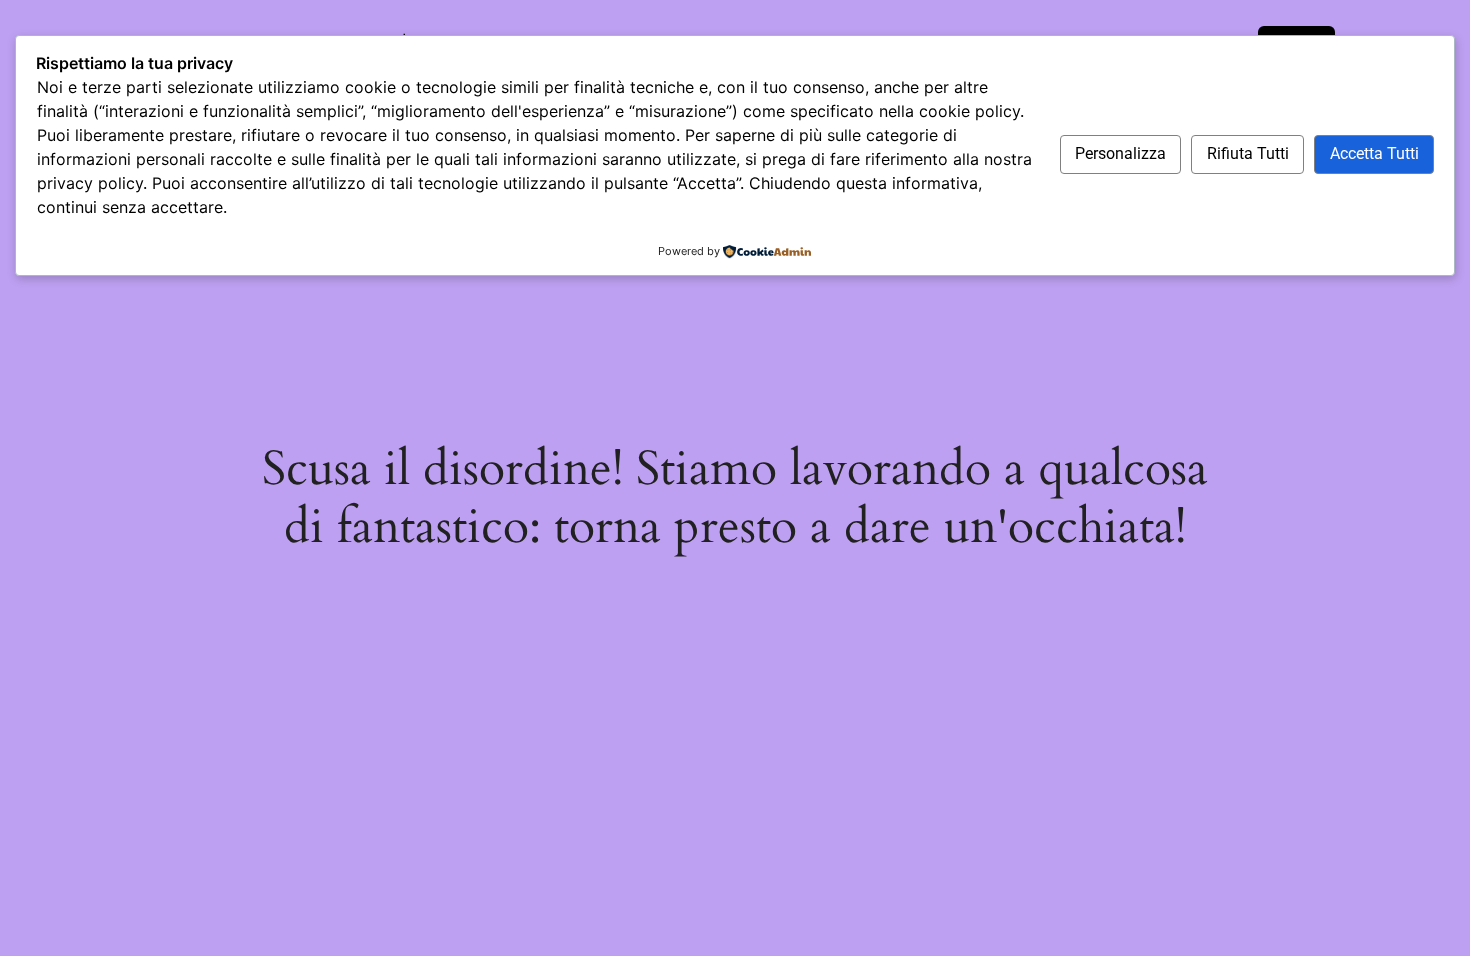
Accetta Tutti (1374, 153)
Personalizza (1120, 153)
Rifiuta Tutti (1248, 153)
